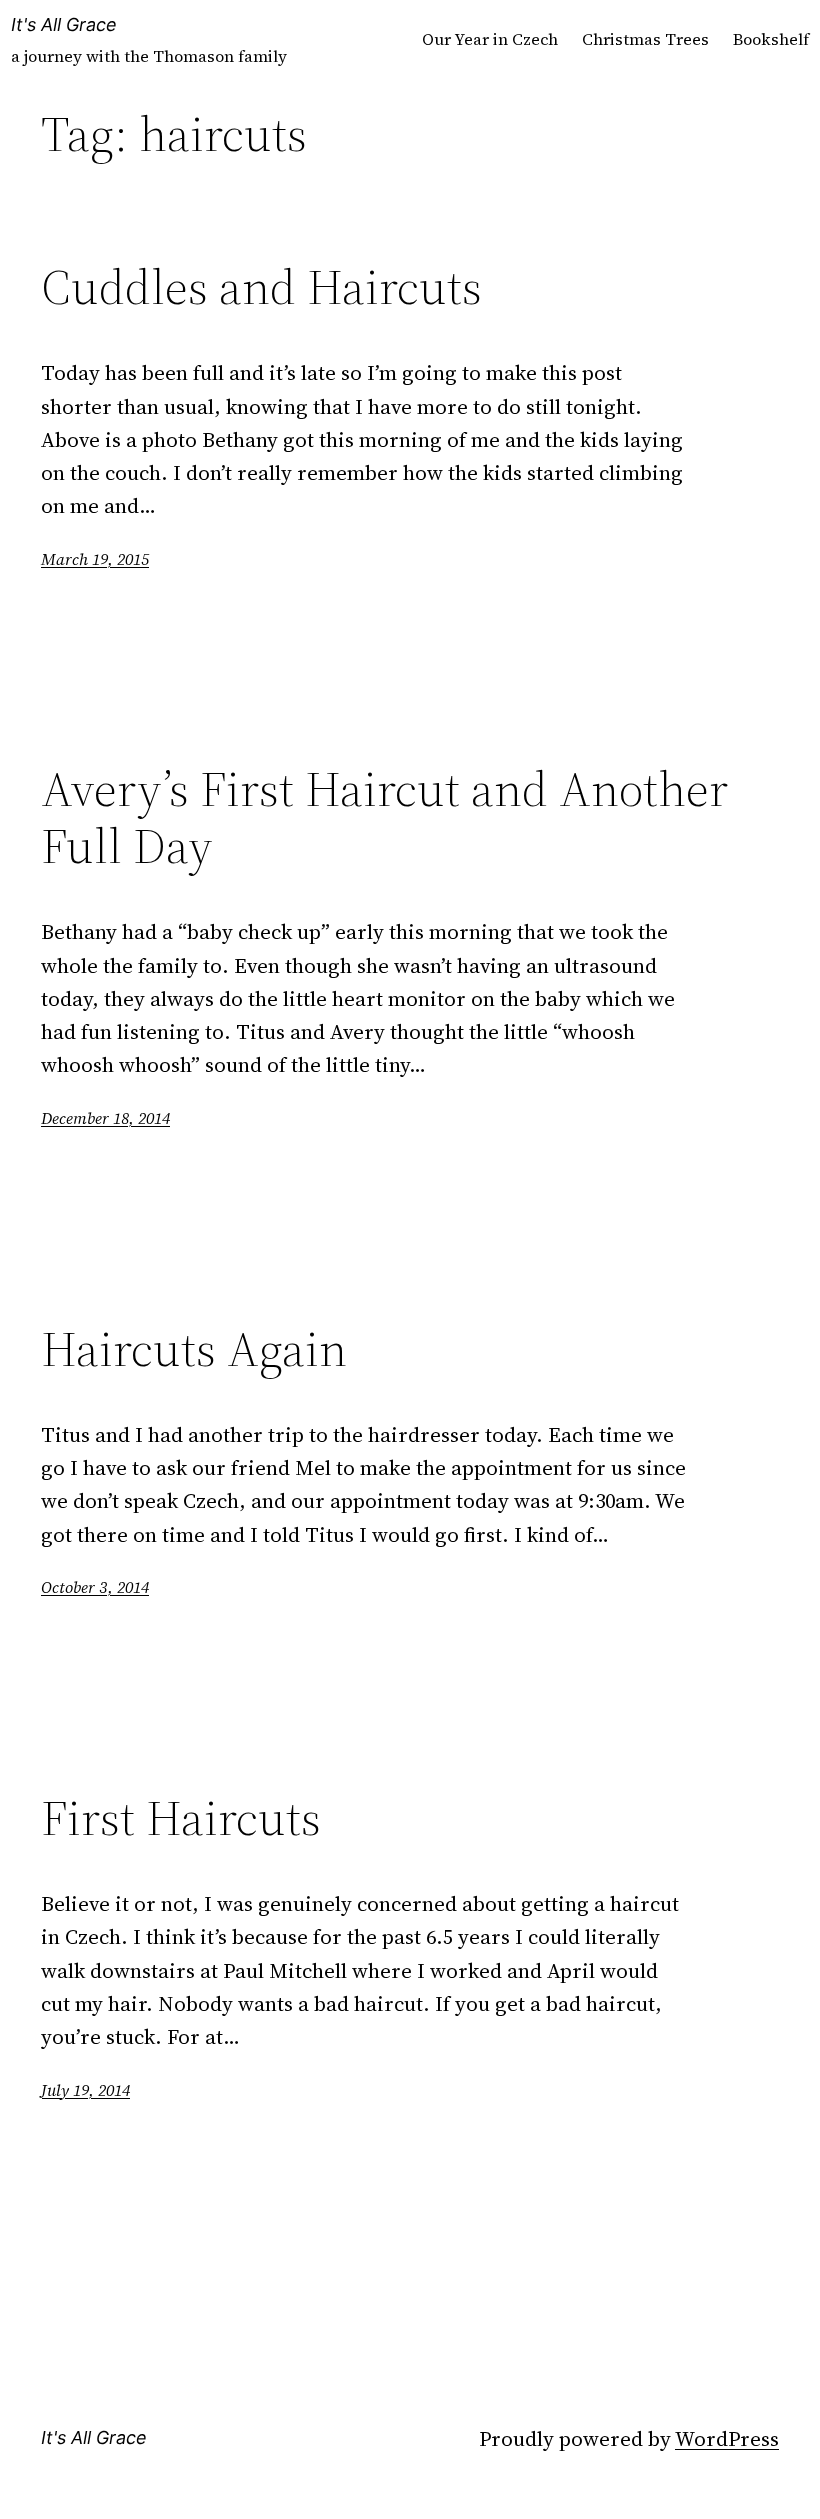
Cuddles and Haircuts (261, 287)
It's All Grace (64, 24)
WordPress (727, 2438)
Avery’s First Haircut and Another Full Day (384, 817)
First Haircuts (181, 1818)
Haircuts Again (194, 1349)
